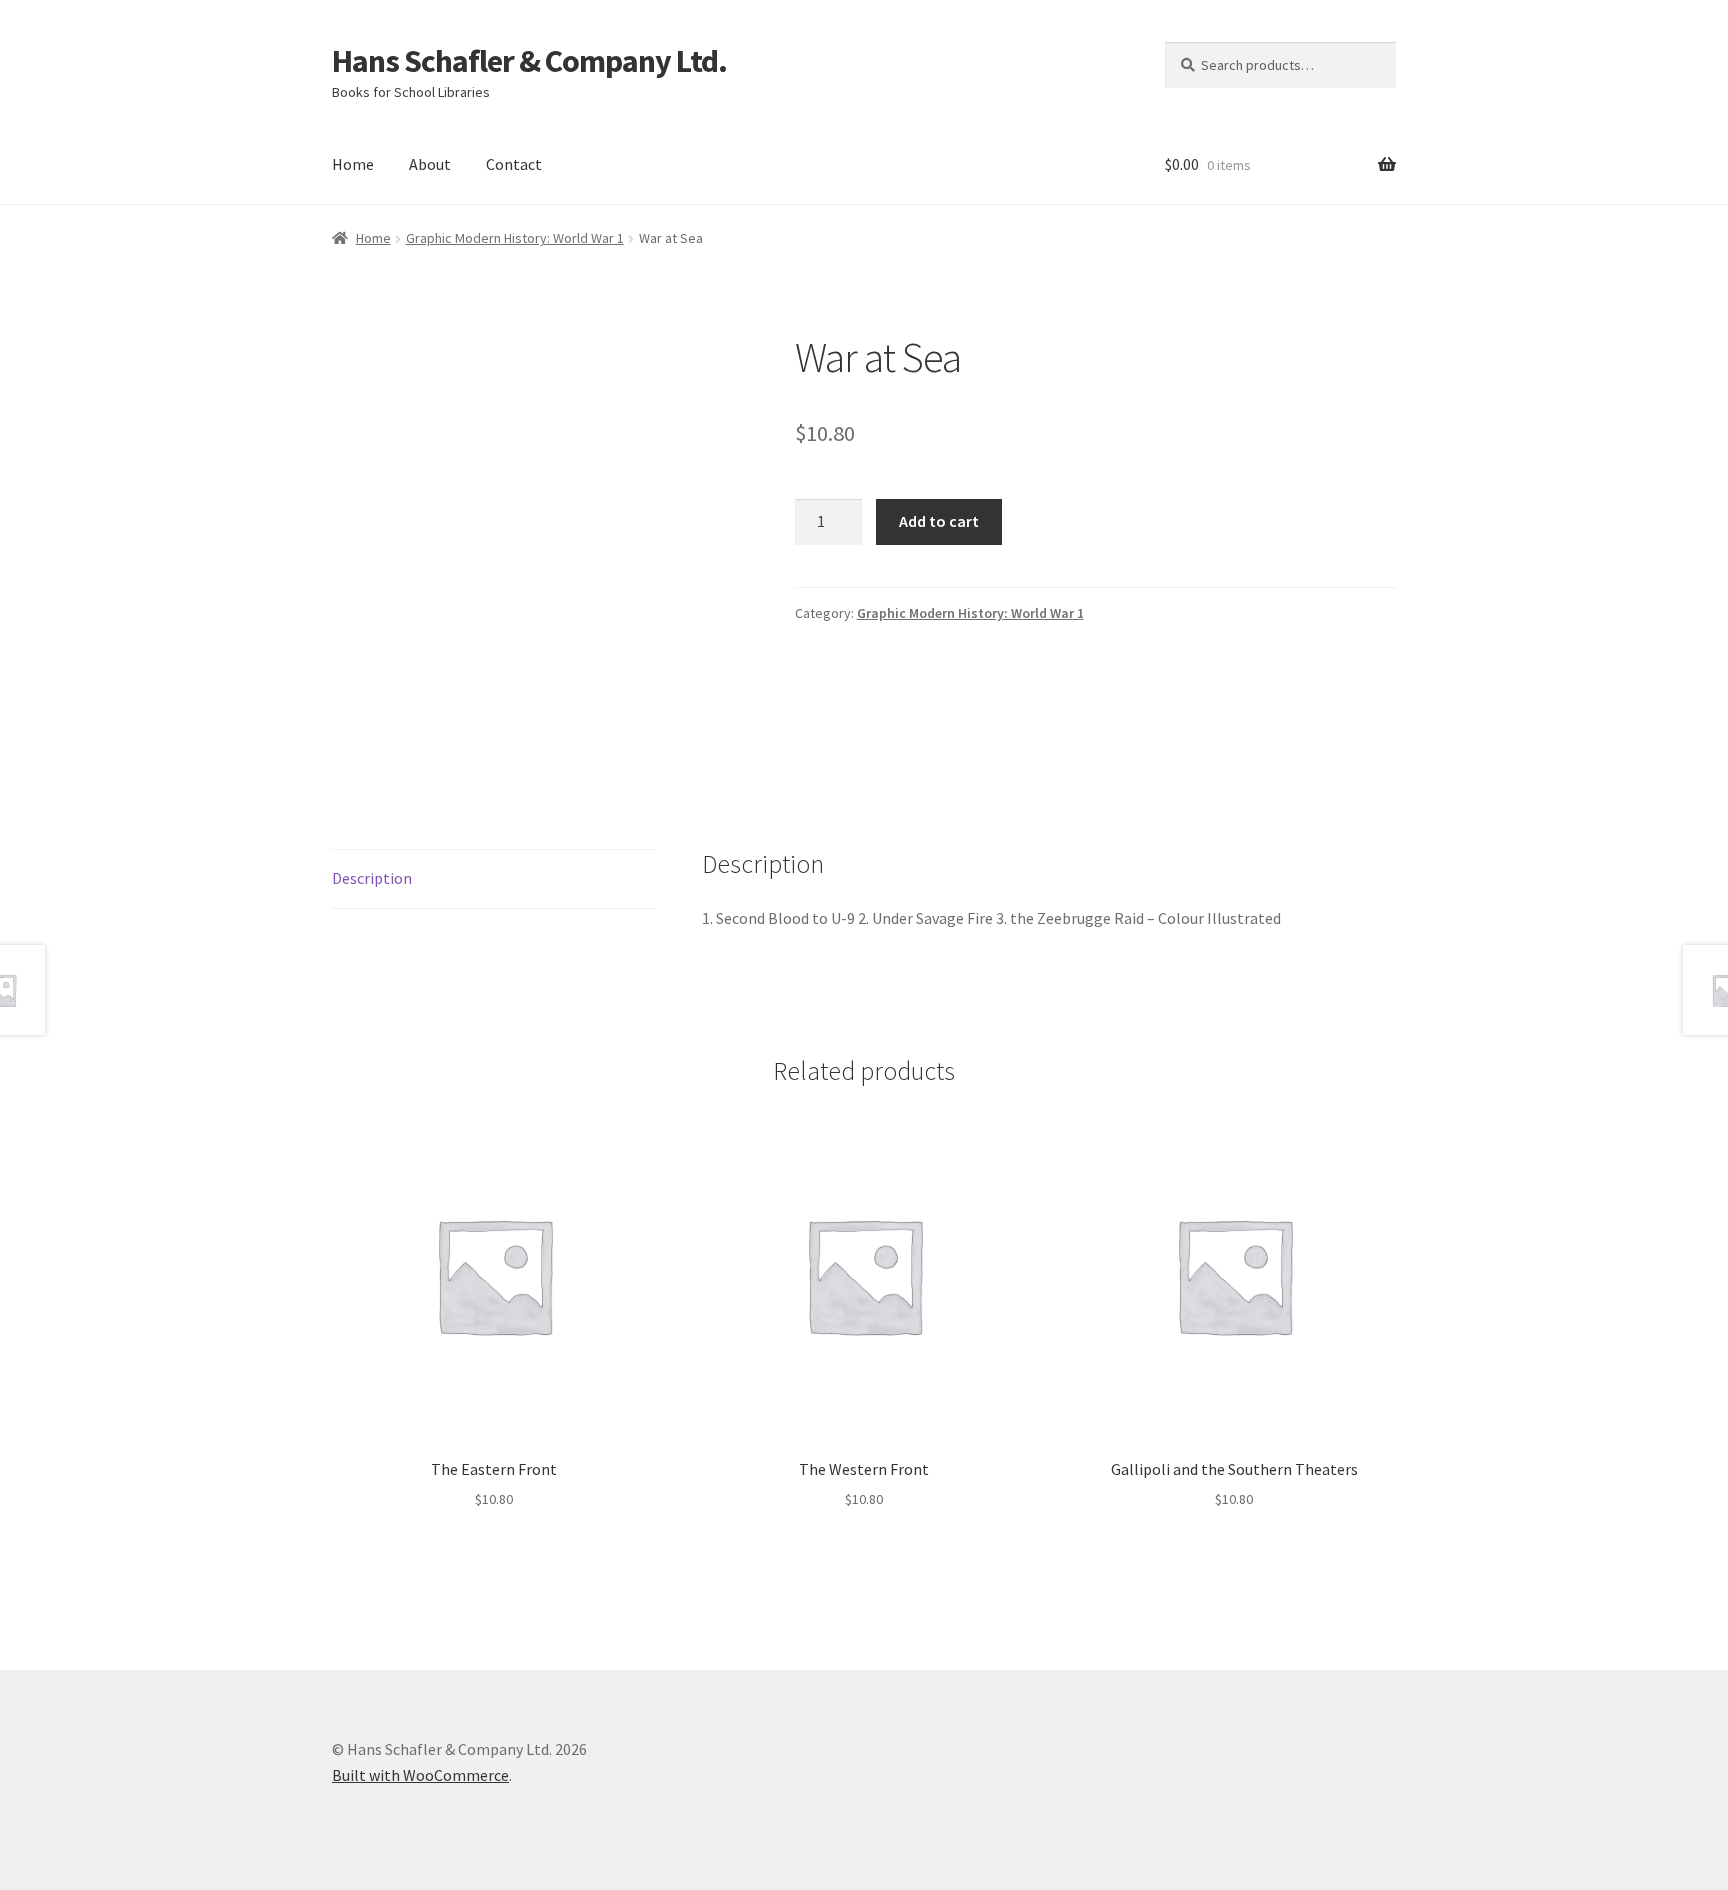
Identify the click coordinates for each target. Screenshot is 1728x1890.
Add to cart (939, 521)
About (430, 164)
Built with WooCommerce (420, 1775)
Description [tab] (372, 878)
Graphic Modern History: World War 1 (515, 238)
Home (353, 164)
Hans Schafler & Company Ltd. (529, 61)
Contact (514, 164)
